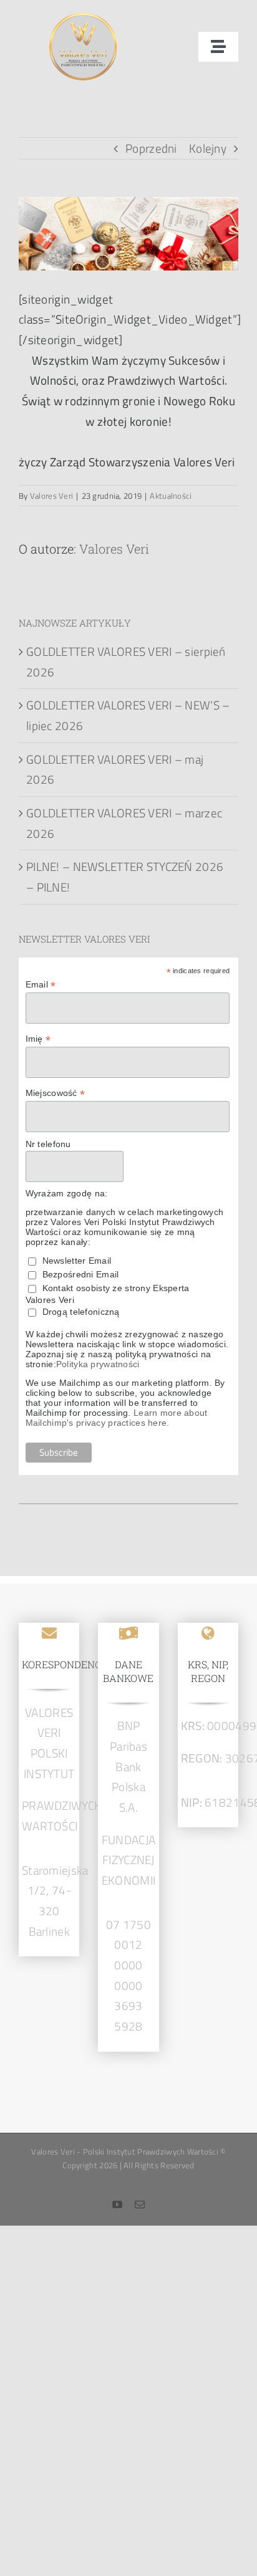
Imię (38, 1039)
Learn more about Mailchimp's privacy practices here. (117, 1418)
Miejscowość (56, 1093)
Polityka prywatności (98, 1364)
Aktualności (171, 496)
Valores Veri (51, 496)
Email (41, 985)
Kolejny (208, 148)
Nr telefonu (48, 1144)
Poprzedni (151, 148)
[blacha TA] (83, 18)
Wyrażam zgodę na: (67, 1193)
